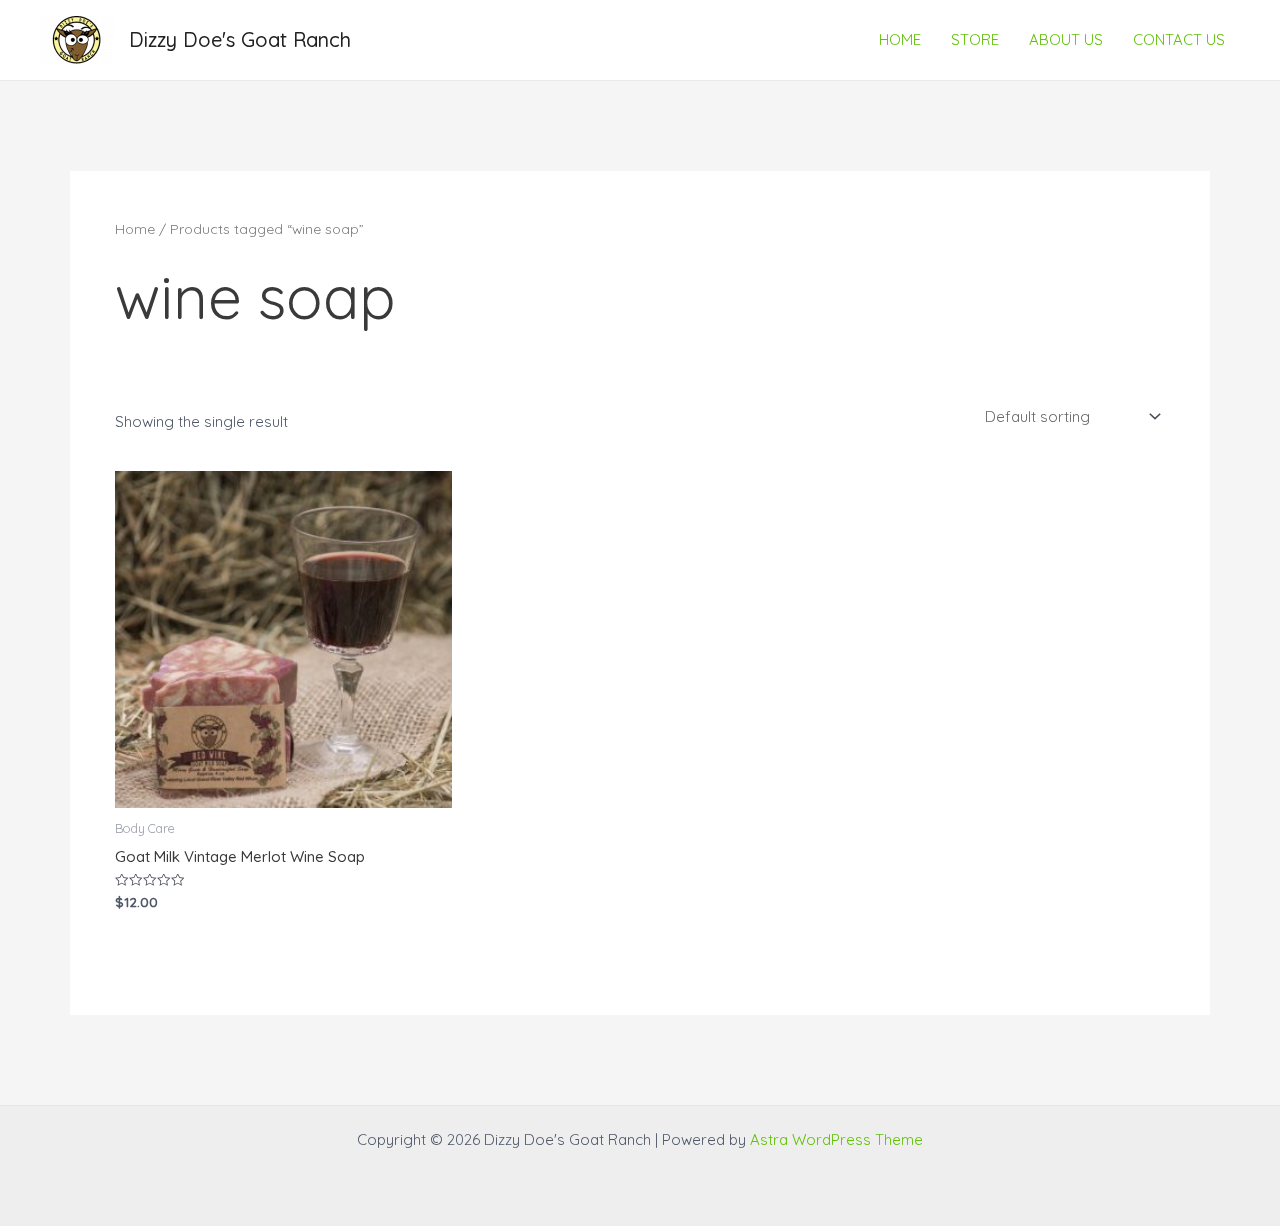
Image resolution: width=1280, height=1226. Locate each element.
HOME (900, 39)
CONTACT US (1179, 39)
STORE (975, 39)
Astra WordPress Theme (836, 1139)
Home (135, 228)
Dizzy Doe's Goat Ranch (240, 39)
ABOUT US (1066, 39)
